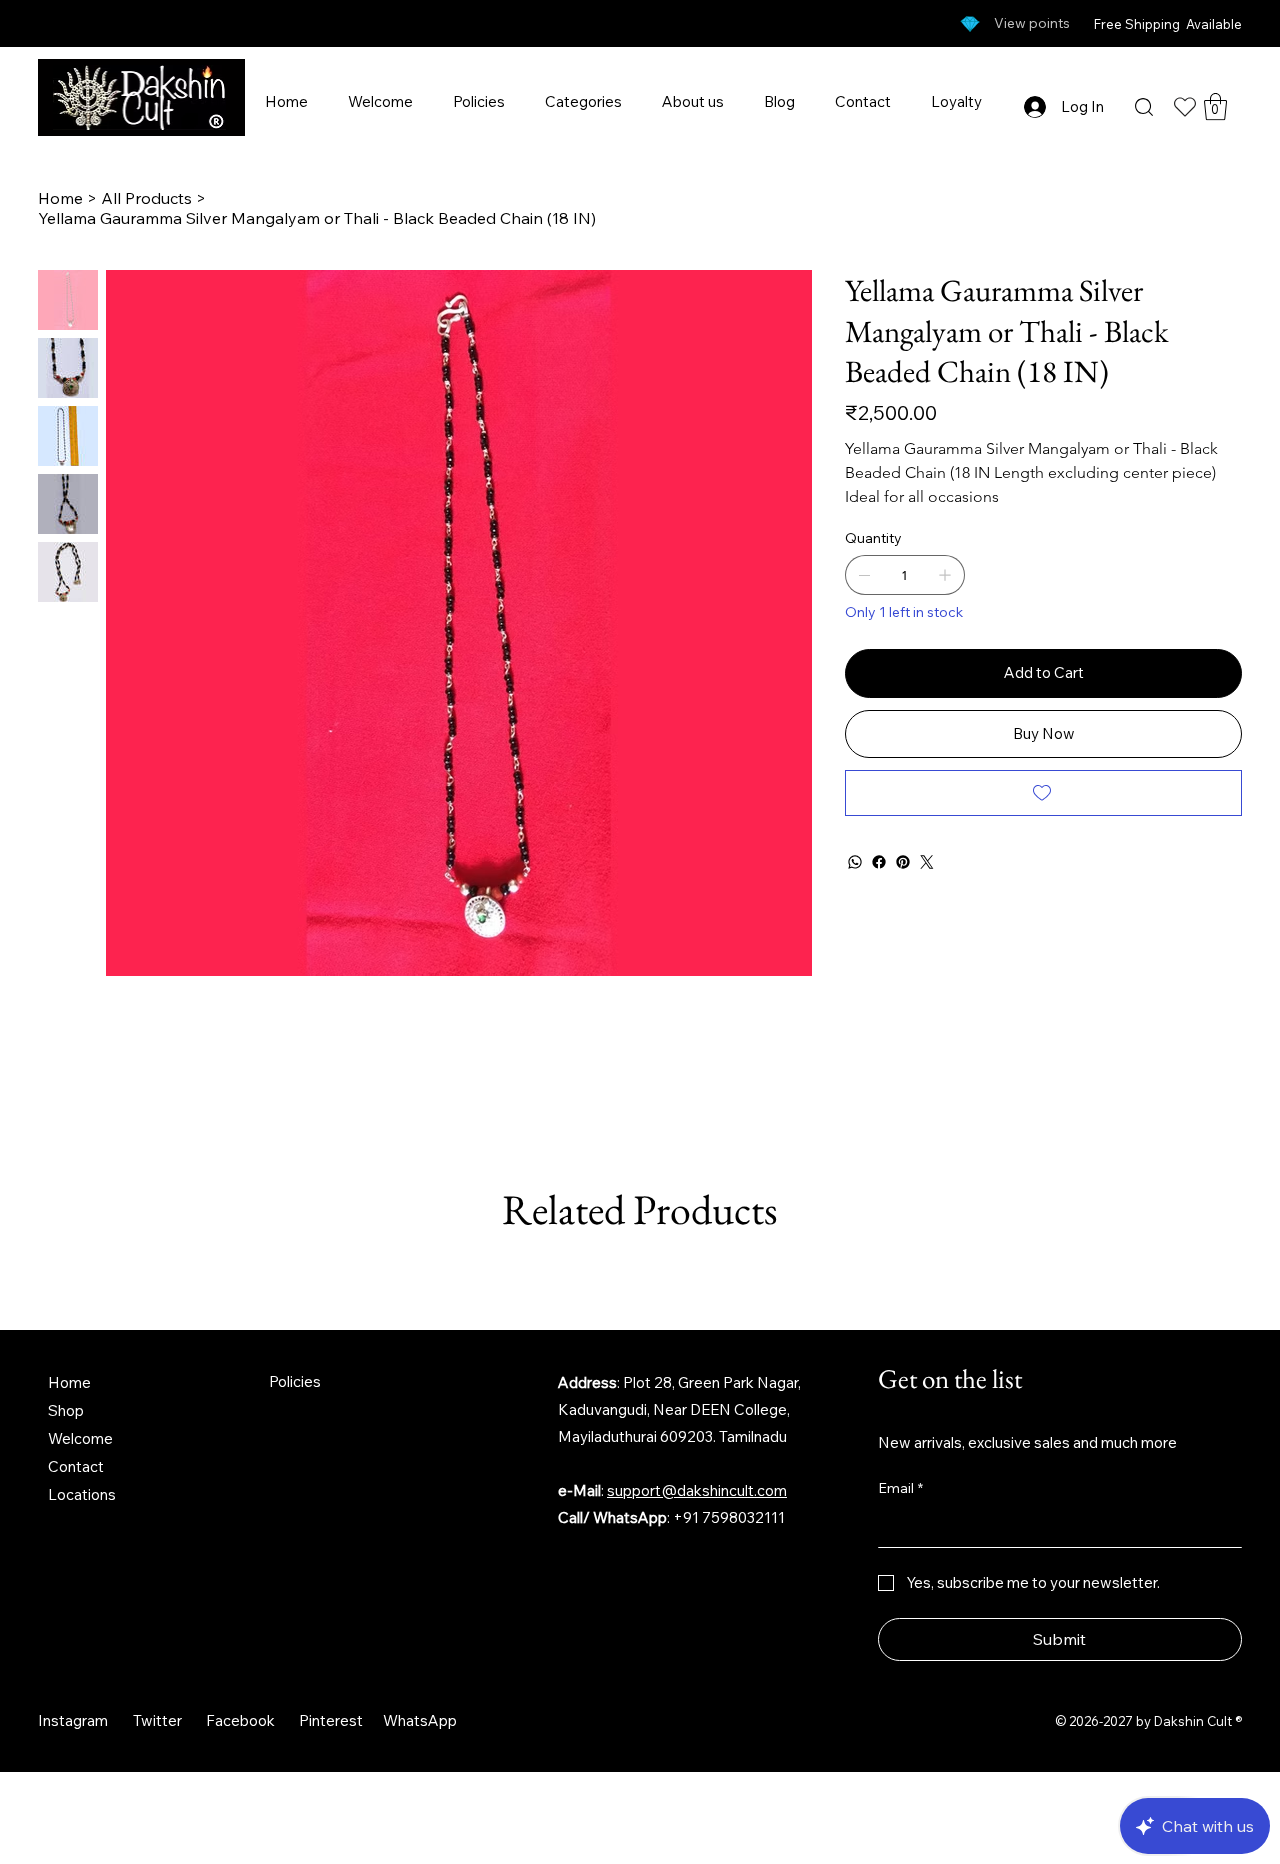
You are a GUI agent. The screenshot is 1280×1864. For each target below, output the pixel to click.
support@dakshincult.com (697, 1490)
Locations (82, 1494)
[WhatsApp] (855, 862)
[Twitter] (927, 862)
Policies (295, 1381)
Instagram (73, 1720)
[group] (639, 1275)
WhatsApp (420, 1720)
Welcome (80, 1438)
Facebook (240, 1720)
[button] (1215, 106)
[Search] (1143, 106)
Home (69, 1382)
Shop (66, 1410)
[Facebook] (879, 862)
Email (900, 1488)
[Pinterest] (903, 862)
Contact (76, 1466)
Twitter (157, 1720)
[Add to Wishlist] (1043, 793)
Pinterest (331, 1720)
